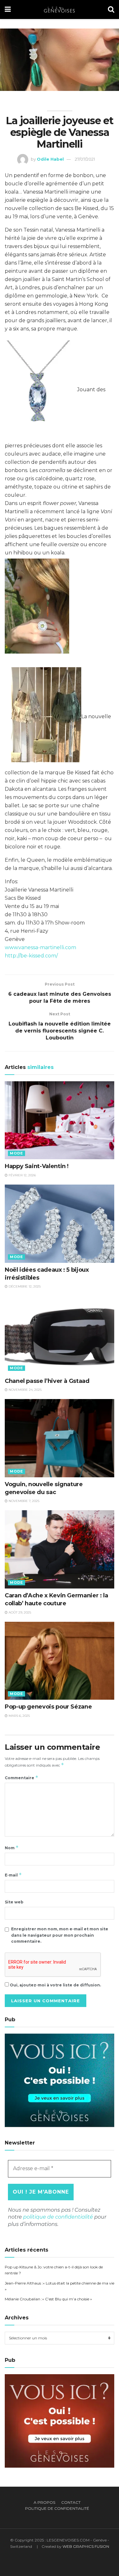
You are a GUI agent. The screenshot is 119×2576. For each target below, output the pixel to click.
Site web (14, 1902)
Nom (12, 1847)
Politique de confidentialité (57, 2508)
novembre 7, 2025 (23, 1501)
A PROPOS (44, 2502)
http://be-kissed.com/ (31, 956)
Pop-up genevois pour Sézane (49, 1707)
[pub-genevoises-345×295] (60, 2080)
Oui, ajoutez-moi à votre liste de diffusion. (55, 1985)
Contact (71, 2502)
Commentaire (22, 1777)
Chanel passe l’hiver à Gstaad (48, 1381)
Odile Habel (50, 159)
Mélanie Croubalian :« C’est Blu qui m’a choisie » (48, 2299)
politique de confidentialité (58, 2217)
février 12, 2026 (22, 1175)
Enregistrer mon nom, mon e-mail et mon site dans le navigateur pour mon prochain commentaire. (60, 1935)
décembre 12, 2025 (24, 1286)
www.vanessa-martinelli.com (40, 947)
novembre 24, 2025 (25, 1390)
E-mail (13, 1875)
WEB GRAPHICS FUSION (86, 2546)
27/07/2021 (85, 159)
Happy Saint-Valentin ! (37, 1166)
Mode (17, 1153)
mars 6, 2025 (19, 1716)
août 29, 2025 (19, 1612)
